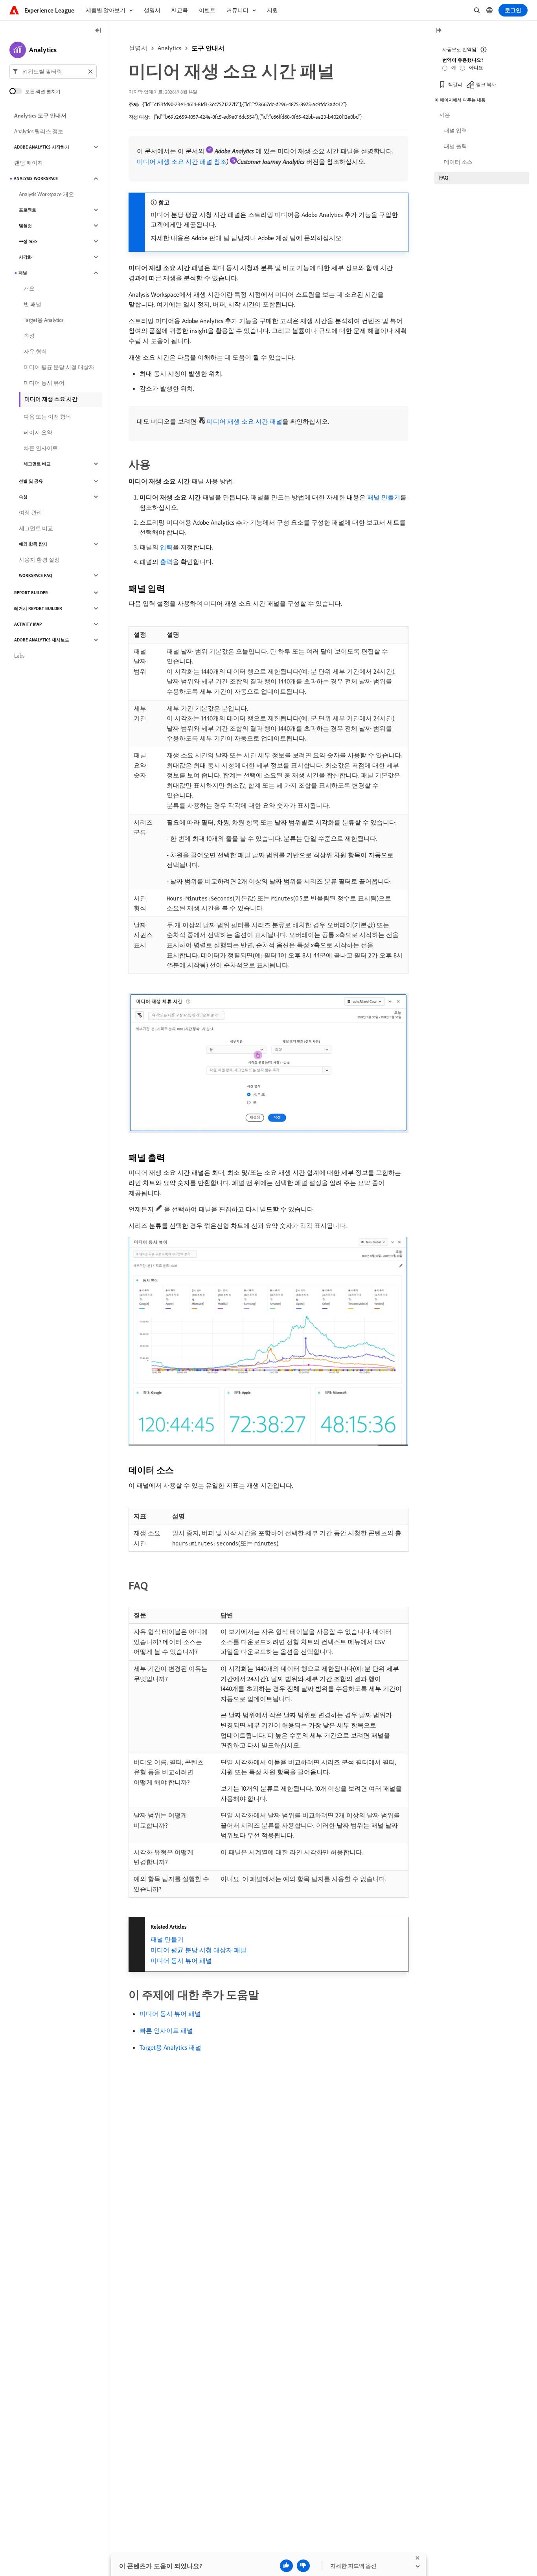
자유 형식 (35, 351)
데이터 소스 (458, 162)
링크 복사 (486, 84)
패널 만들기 (384, 497)
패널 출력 (455, 146)
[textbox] (53, 72)
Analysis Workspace (36, 178)
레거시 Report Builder (38, 608)
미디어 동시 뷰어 (44, 383)
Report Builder (31, 593)
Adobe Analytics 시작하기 (42, 147)
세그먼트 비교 (37, 464)
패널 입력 (455, 130)
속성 (29, 336)
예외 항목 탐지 (33, 544)
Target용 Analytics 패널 (170, 2047)
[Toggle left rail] (98, 31)
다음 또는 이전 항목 (47, 417)
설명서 (138, 48)
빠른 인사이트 (41, 448)
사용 (445, 115)
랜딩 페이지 (29, 163)
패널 (23, 273)
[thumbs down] (303, 2566)
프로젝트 (28, 210)
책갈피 (455, 84)
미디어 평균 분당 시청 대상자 (59, 367)
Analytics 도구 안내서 (40, 116)
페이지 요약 (38, 432)
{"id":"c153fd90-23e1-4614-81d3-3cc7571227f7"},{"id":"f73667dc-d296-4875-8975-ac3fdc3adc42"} (245, 104)
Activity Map (28, 624)
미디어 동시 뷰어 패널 (181, 1960)
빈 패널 (32, 304)
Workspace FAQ (36, 575)
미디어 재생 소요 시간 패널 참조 (182, 162)
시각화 (25, 257)
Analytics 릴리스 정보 (39, 131)
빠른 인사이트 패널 (166, 2030)
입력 (166, 547)
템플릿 (25, 226)
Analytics (169, 48)
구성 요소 (28, 241)
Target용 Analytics (43, 320)
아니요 (476, 67)
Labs (19, 656)
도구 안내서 (208, 48)
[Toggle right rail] (438, 31)
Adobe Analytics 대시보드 (42, 640)
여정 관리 (30, 513)
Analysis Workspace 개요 (46, 194)
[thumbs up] (286, 2566)
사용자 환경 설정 (39, 560)
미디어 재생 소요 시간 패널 (245, 421)
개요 (29, 288)
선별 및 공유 (31, 481)
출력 (166, 562)
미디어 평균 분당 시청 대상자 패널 (199, 1950)
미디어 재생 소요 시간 (51, 399)
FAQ (444, 178)
